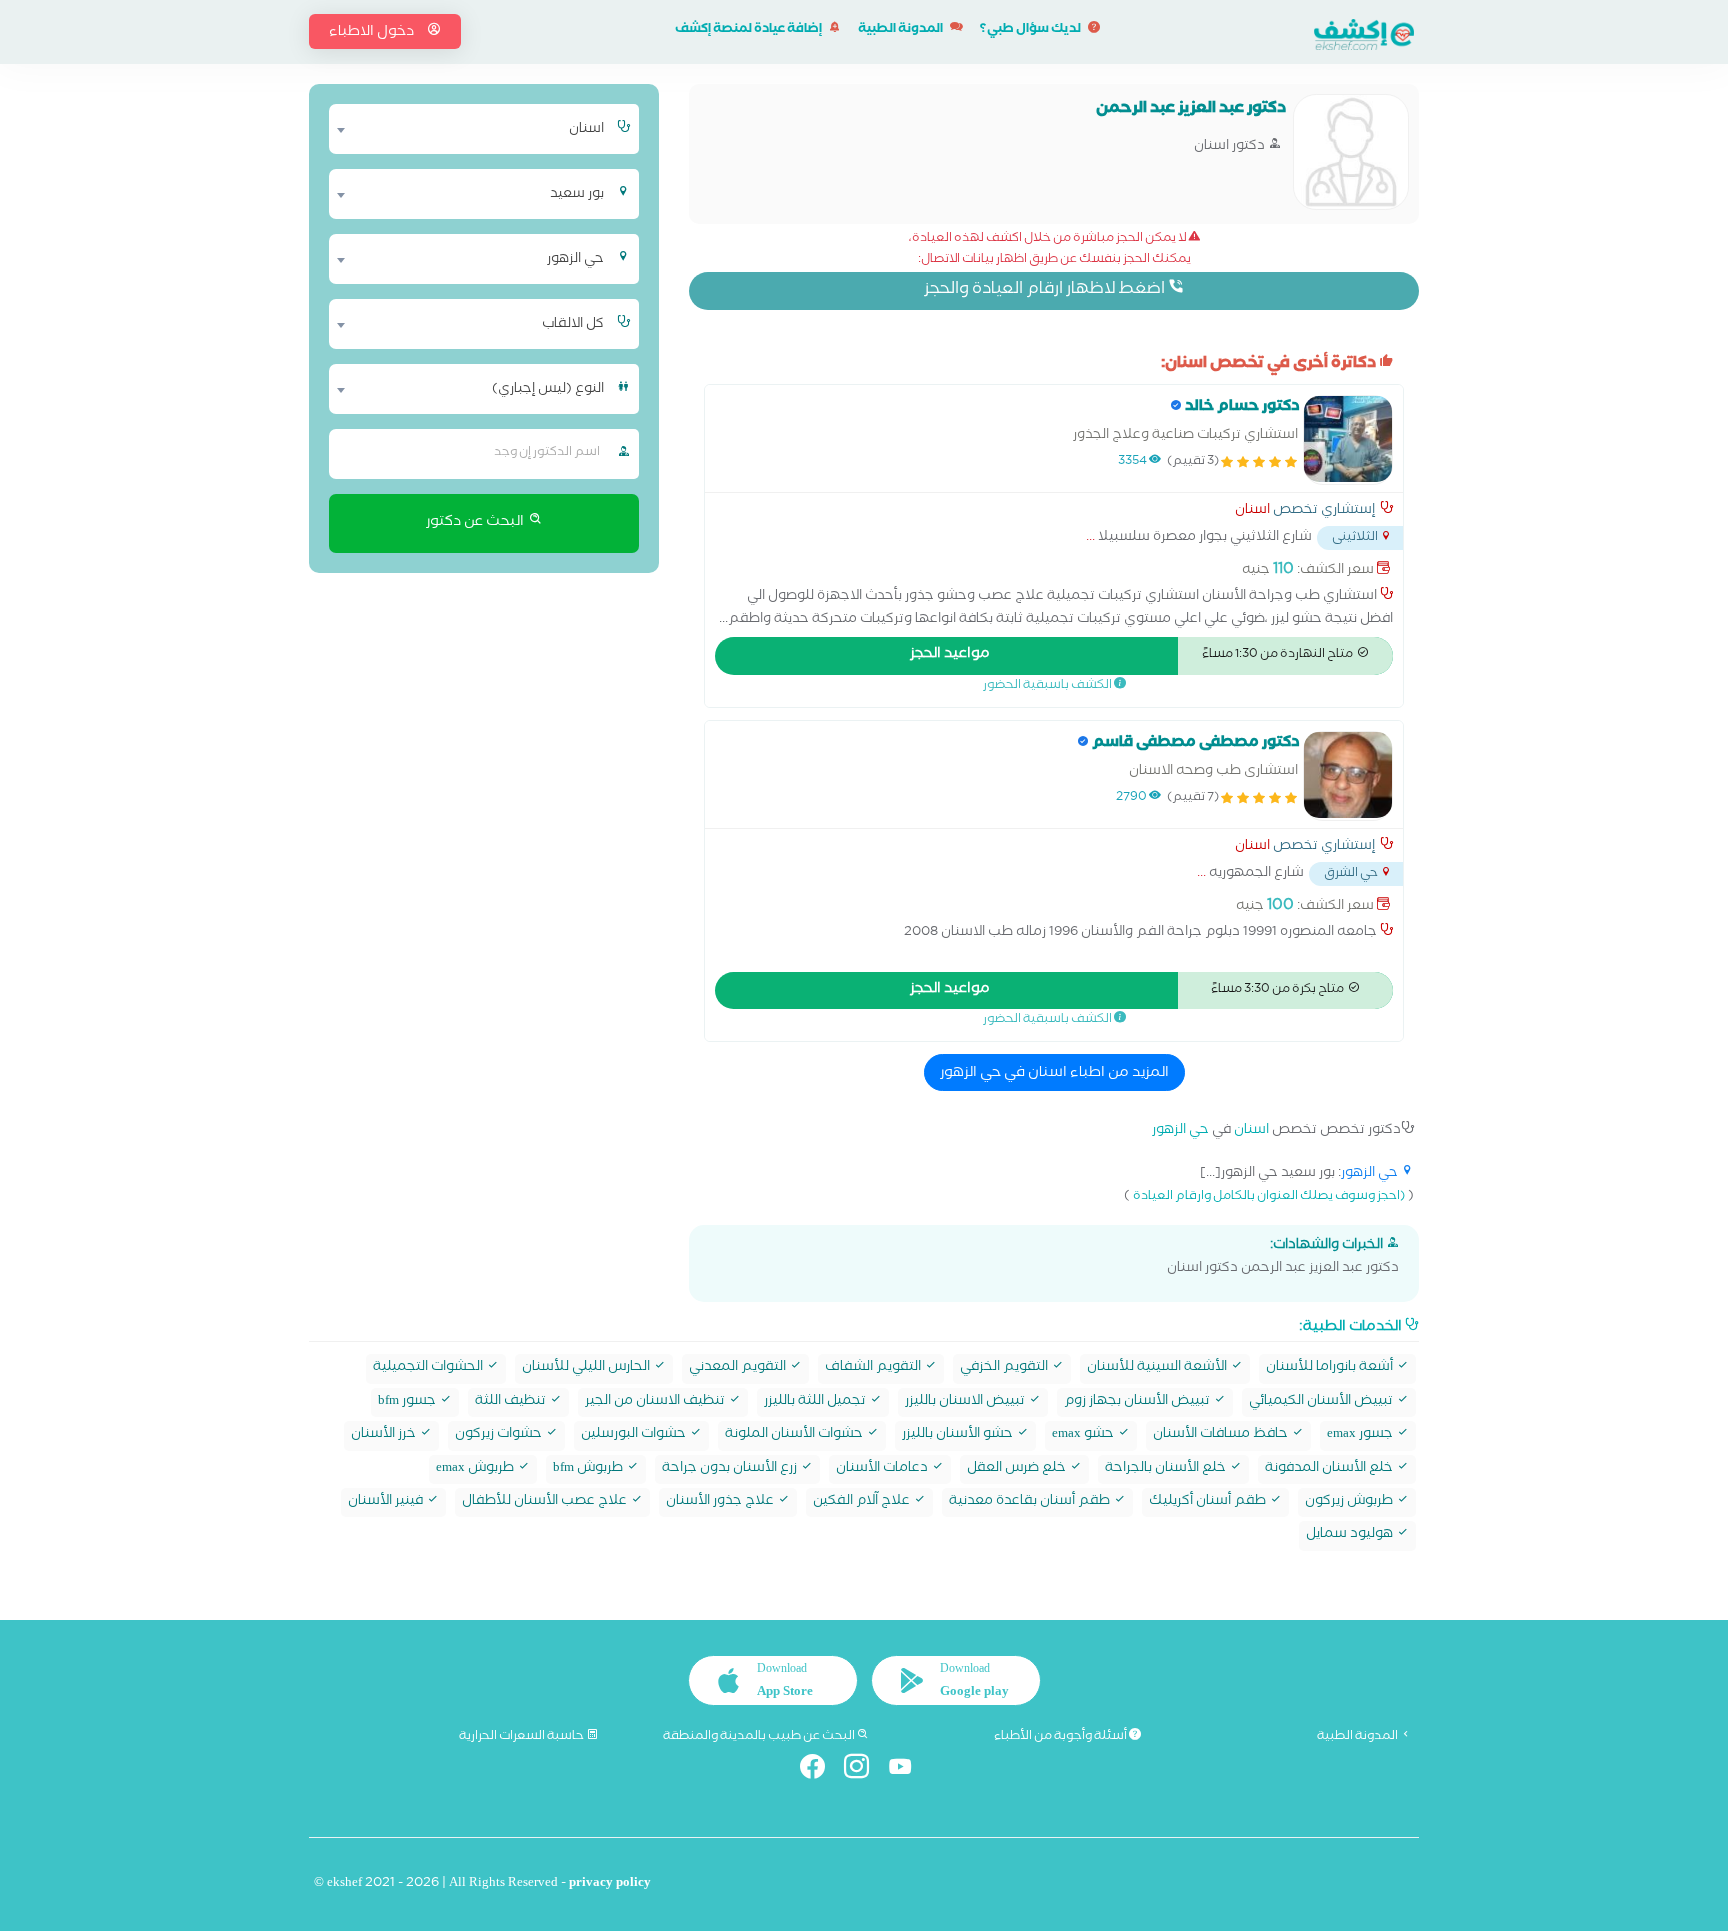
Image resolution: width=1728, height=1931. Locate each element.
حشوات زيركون (500, 1435)
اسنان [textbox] (586, 130)
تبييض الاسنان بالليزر (966, 1402)
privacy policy (610, 1884)
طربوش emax (476, 1469)
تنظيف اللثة (512, 1402)
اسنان (1252, 512)
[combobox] (471, 129)
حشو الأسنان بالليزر (959, 1435)
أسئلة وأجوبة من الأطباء (1061, 1737)
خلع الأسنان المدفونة (1330, 1469)
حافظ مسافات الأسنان (1222, 1435)
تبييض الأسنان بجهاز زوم (1138, 1402)
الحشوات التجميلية (429, 1368)
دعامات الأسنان (883, 1469)
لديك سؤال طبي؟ (1031, 30)
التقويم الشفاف (874, 1368)
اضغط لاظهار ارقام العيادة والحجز (1046, 290)
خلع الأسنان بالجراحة (1167, 1469)
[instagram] (864, 1770)
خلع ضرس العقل (1018, 1469)
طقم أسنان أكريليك (1209, 1502)
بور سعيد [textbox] (577, 195)
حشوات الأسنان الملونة (795, 1435)
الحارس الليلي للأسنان (587, 1368)
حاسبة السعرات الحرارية (522, 1737)
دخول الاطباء (373, 33)
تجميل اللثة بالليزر (816, 1402)
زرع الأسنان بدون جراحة (731, 1469)
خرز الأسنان (385, 1435)
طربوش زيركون (1350, 1502)
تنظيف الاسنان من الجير (656, 1402)
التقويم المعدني (739, 1368)
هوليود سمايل (1351, 1535)
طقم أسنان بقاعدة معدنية (1031, 1502)
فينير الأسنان (387, 1502)
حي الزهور (1180, 1131)
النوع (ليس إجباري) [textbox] (548, 390)
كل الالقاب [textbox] (573, 325)
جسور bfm (408, 1402)
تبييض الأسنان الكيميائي (1322, 1402)
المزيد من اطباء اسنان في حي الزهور (1054, 1074)
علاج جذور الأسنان (721, 1502)
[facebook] (820, 1770)
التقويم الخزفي (1005, 1368)
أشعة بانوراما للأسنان (1331, 1368)
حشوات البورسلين (635, 1435)
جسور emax (1361, 1435)
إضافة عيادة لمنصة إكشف (749, 30)
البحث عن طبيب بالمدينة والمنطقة (760, 1737)
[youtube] (908, 1770)
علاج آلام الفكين (863, 1502)
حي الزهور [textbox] (575, 260)
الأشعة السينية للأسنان (1158, 1368)
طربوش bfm (589, 1469)
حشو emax (1084, 1435)
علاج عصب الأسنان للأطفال (546, 1502)
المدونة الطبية (901, 30)
